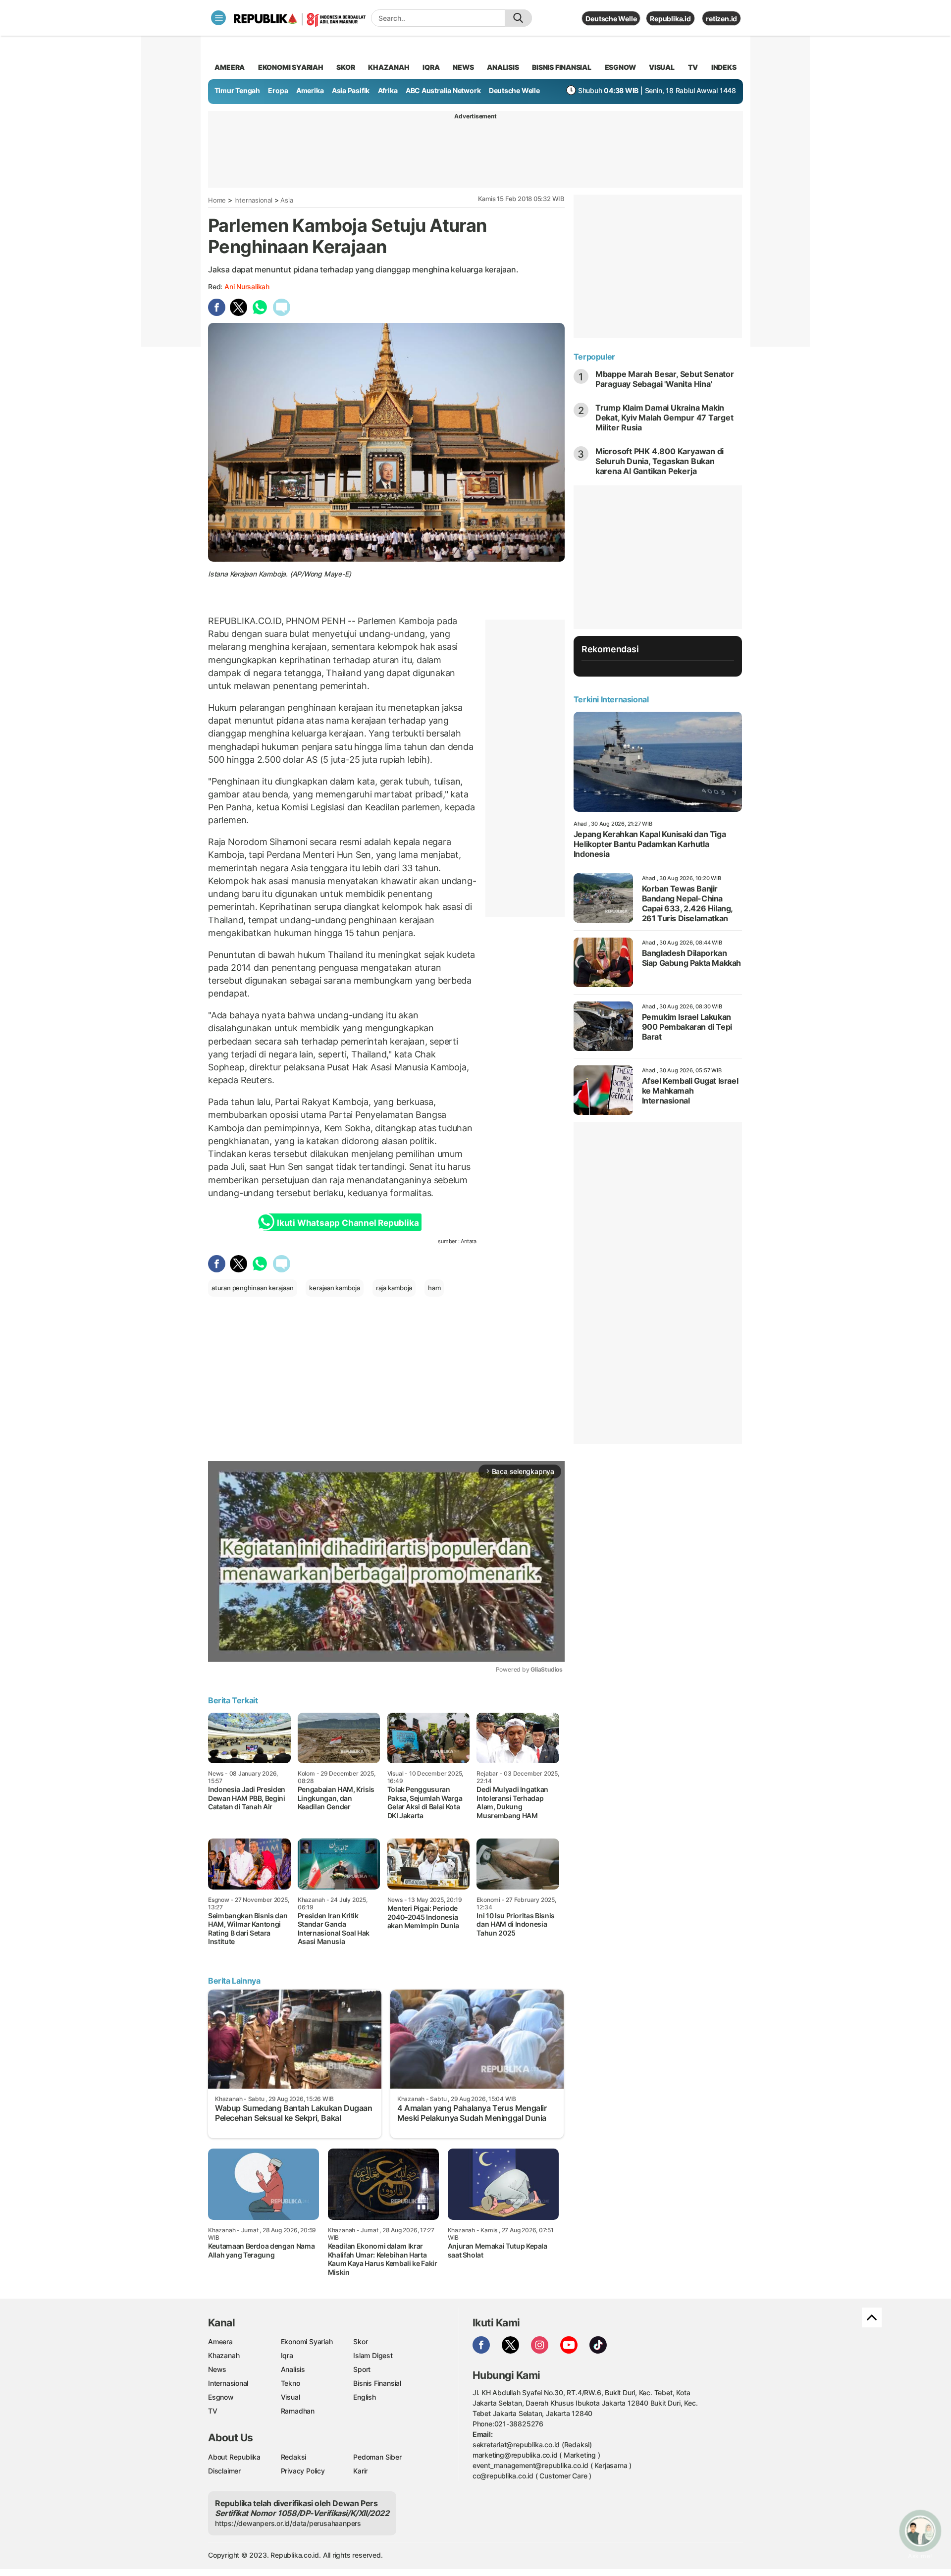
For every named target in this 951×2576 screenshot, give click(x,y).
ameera (230, 67)
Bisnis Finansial (562, 67)
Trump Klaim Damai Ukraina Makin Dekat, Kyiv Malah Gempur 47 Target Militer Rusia (664, 418)
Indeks (724, 67)
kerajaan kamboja (335, 1288)
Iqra (287, 2355)
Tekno (291, 2383)
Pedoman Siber (377, 2457)
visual (662, 67)
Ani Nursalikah (247, 287)
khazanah (389, 67)
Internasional (253, 200)
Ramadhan (298, 2411)
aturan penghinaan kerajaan (253, 1288)
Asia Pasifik (351, 90)
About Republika (234, 2457)
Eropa (278, 90)
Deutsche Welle (611, 19)
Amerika (310, 90)
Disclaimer (224, 2471)
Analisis (293, 2369)
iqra (431, 67)
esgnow (620, 67)
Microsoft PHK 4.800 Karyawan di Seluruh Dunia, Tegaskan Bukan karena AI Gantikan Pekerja (660, 461)
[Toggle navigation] (218, 18)
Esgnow (221, 2397)
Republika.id (670, 19)
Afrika (388, 90)
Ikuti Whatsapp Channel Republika (348, 1223)
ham (434, 1288)
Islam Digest (373, 2355)
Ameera (220, 2341)
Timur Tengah (237, 90)
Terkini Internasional (611, 699)
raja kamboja (394, 1288)
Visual (291, 2397)
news (463, 67)
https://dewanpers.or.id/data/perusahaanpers (288, 2523)
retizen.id (721, 19)
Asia (287, 200)
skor (345, 67)
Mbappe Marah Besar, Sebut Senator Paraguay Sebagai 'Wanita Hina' (665, 379)
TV (693, 67)
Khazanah (224, 2355)
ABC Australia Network (443, 90)
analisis (503, 67)
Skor (360, 2341)
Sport (362, 2369)
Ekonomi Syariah (291, 67)
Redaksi (294, 2457)
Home (217, 200)
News (217, 2369)
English (365, 2397)
